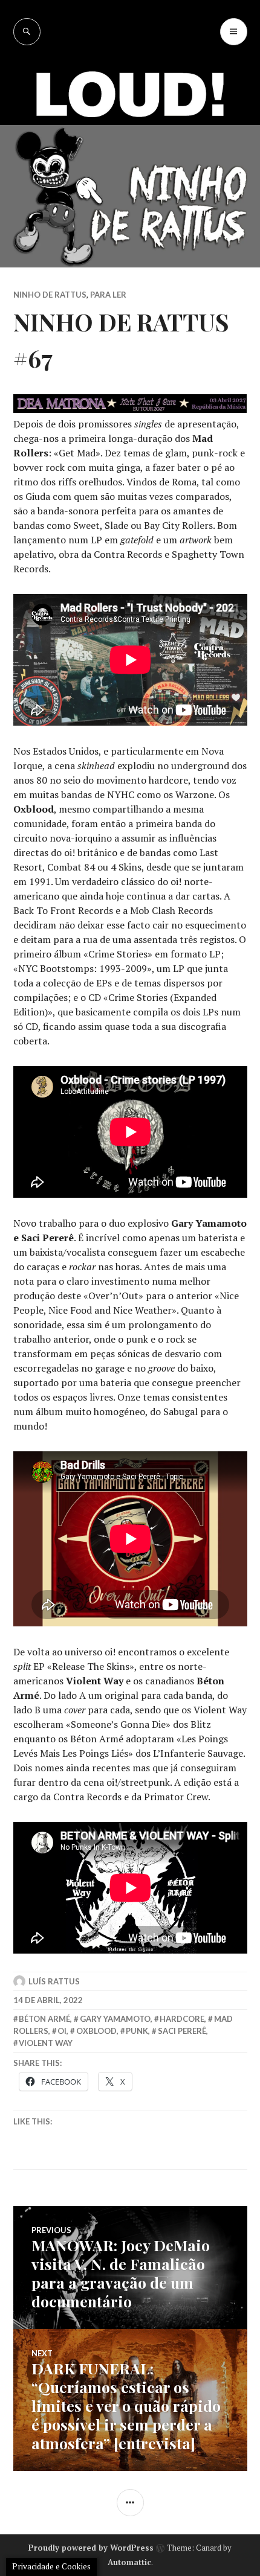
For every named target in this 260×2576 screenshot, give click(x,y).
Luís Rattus (54, 1981)
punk (137, 2031)
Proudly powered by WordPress (91, 2548)
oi (62, 2031)
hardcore (182, 2019)
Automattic (129, 2562)
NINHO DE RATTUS (50, 295)
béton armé (44, 2019)
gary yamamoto (115, 2019)
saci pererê (182, 2031)
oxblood (96, 2031)
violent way (46, 2043)
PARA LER (108, 295)
